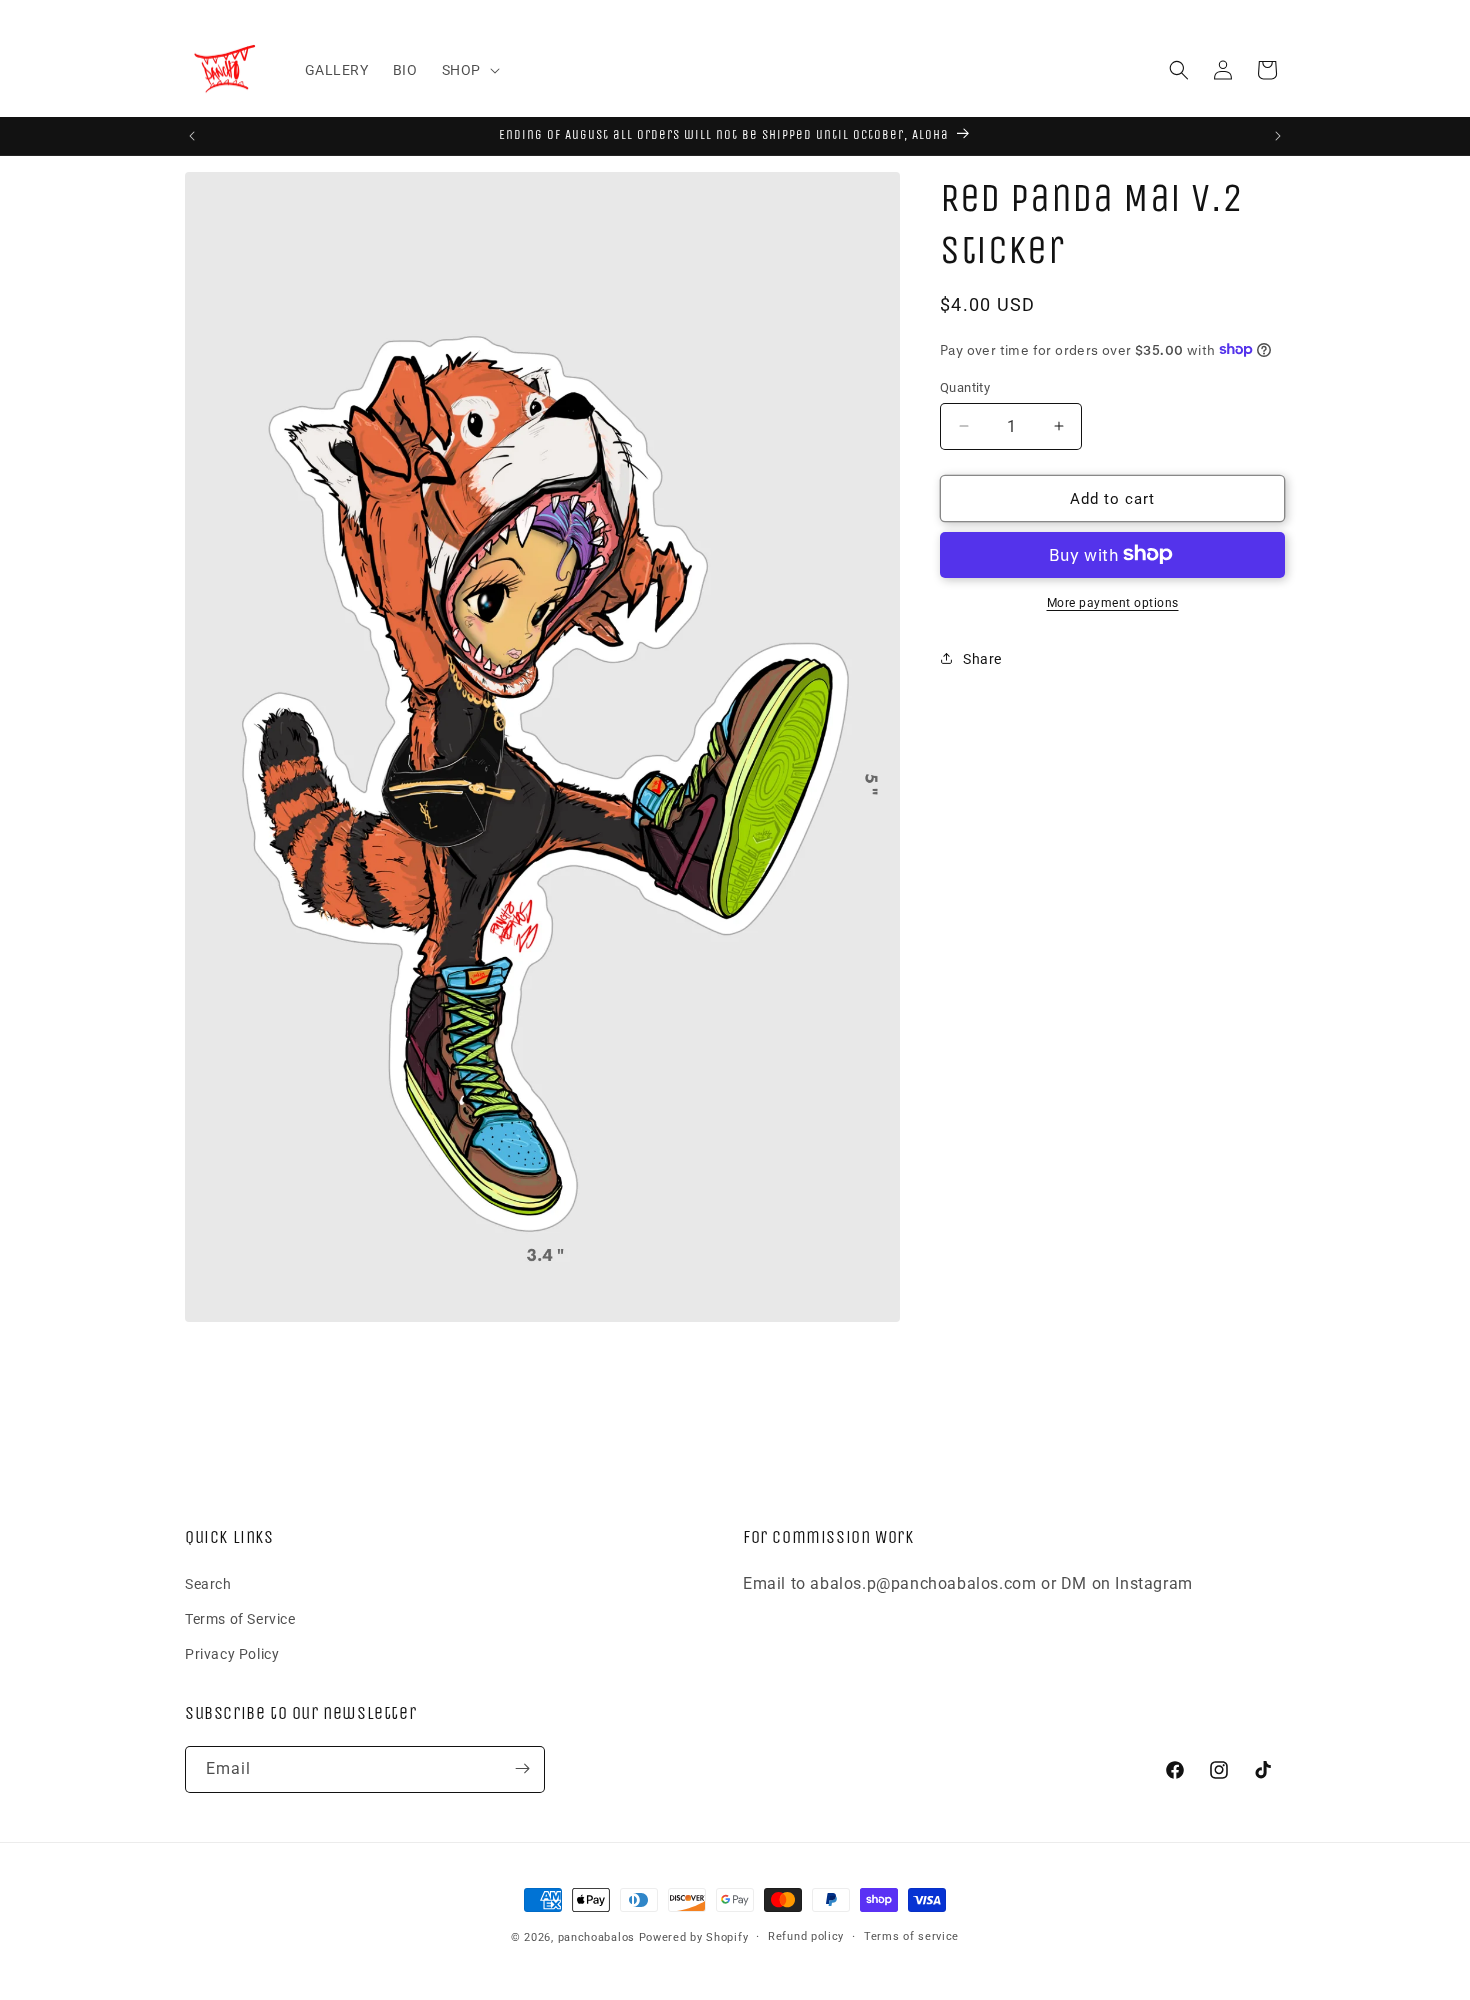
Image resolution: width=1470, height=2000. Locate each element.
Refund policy (806, 1936)
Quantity (965, 386)
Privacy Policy (232, 1654)
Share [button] (982, 658)
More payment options (1113, 602)
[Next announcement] (1278, 136)
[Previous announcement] (192, 136)
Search (208, 1583)
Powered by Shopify (694, 1937)
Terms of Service (240, 1619)
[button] (469, 70)
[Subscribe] (522, 1768)
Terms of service (911, 1936)
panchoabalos (596, 1937)
